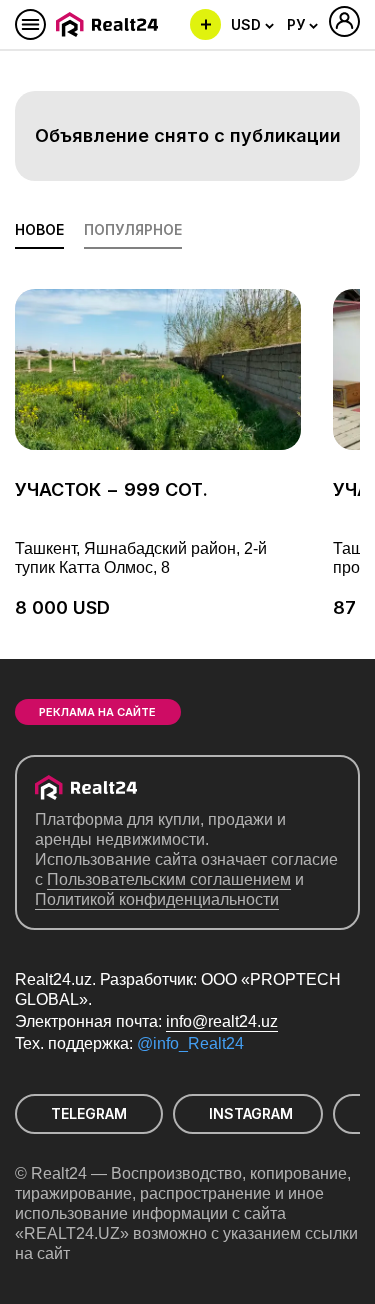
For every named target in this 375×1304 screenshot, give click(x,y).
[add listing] (205, 24)
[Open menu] (30, 24)
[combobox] (253, 25)
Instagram (251, 1113)
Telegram (89, 1113)
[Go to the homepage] (110, 24)
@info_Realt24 (190, 1043)
